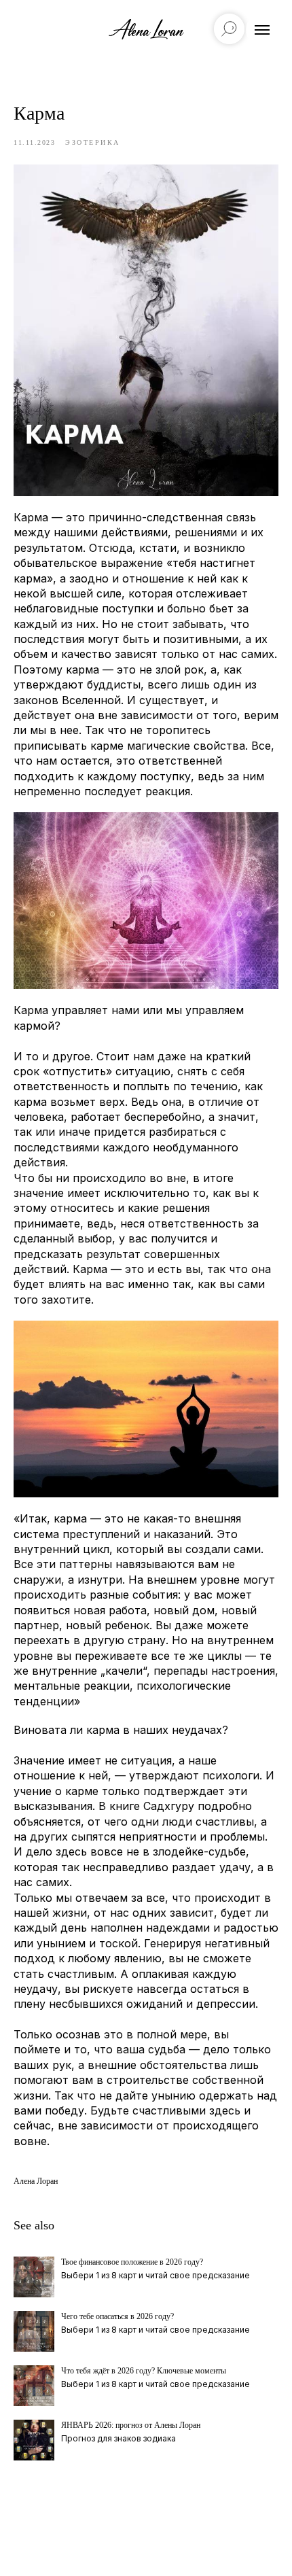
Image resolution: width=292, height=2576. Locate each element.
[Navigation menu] (262, 30)
